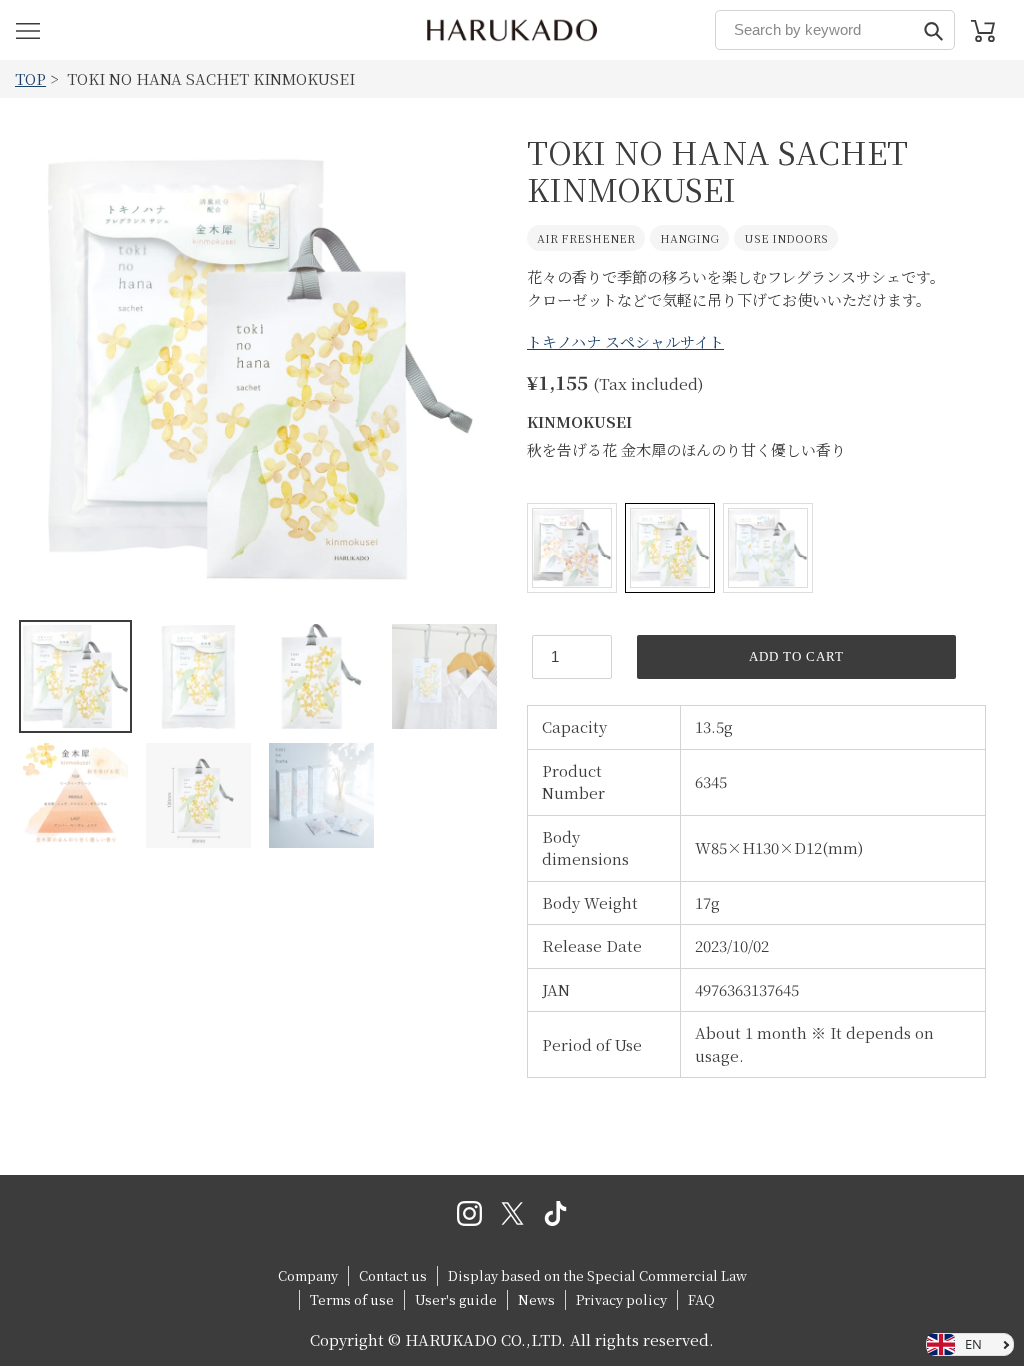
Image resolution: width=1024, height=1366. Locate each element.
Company (308, 1275)
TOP (30, 78)
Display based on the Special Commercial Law (597, 1275)
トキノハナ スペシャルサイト (625, 341)
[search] (835, 30)
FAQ (701, 1299)
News (536, 1299)
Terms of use (352, 1299)
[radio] (572, 548)
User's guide (456, 1299)
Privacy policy (621, 1299)
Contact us (393, 1275)
